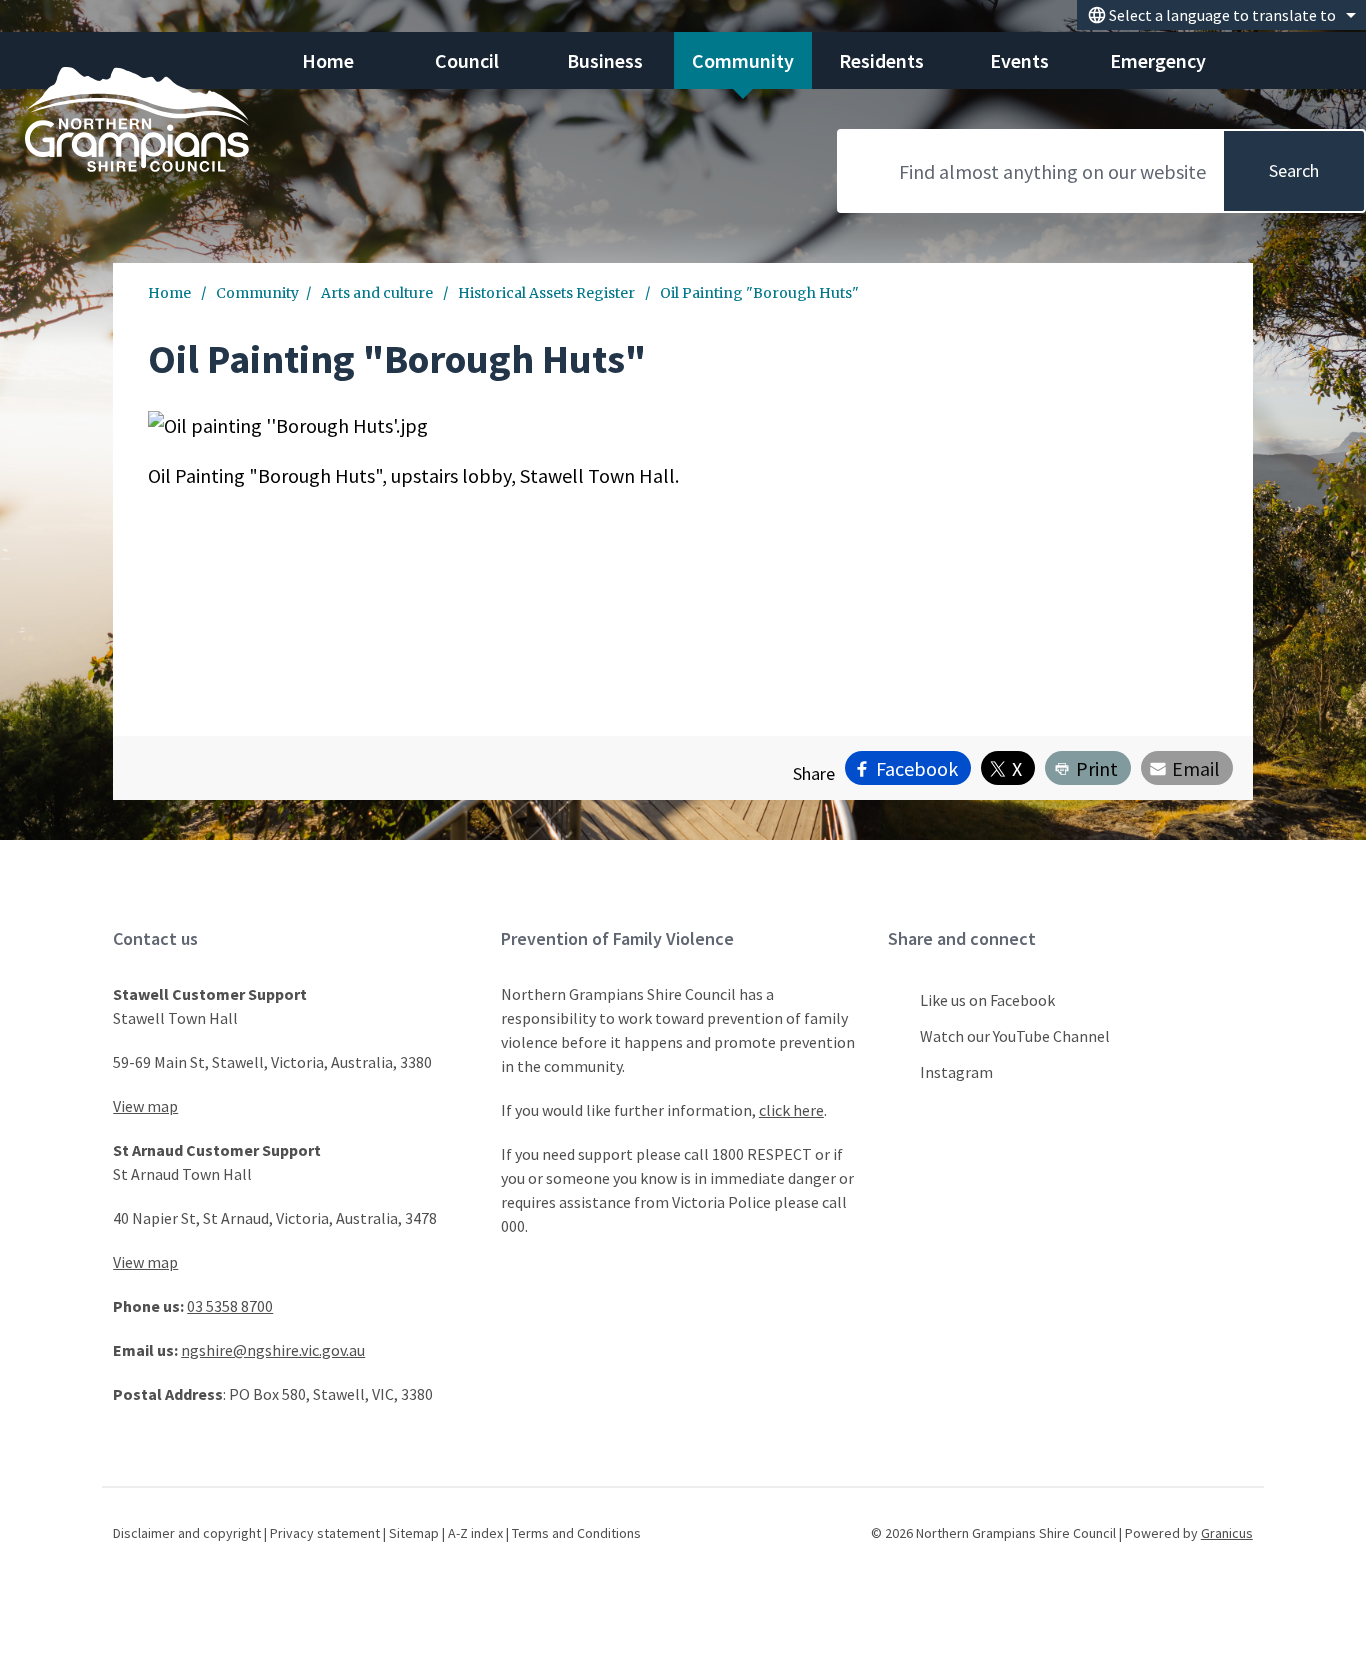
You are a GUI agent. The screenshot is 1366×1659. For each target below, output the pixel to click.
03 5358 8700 (230, 1306)
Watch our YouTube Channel (1015, 1036)
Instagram (956, 1072)
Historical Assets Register (548, 293)
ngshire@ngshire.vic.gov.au (273, 1350)
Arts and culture (378, 293)
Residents (881, 60)
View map (145, 1106)
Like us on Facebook (987, 1000)
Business (605, 60)
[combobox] (1221, 15)
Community (743, 60)
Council (467, 60)
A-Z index (475, 1533)
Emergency (1158, 60)
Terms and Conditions (576, 1533)
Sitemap (414, 1533)
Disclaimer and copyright (187, 1533)
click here (791, 1110)
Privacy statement (325, 1533)
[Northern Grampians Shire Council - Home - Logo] (137, 119)
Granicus (1227, 1533)
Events (1019, 60)
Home (169, 293)
